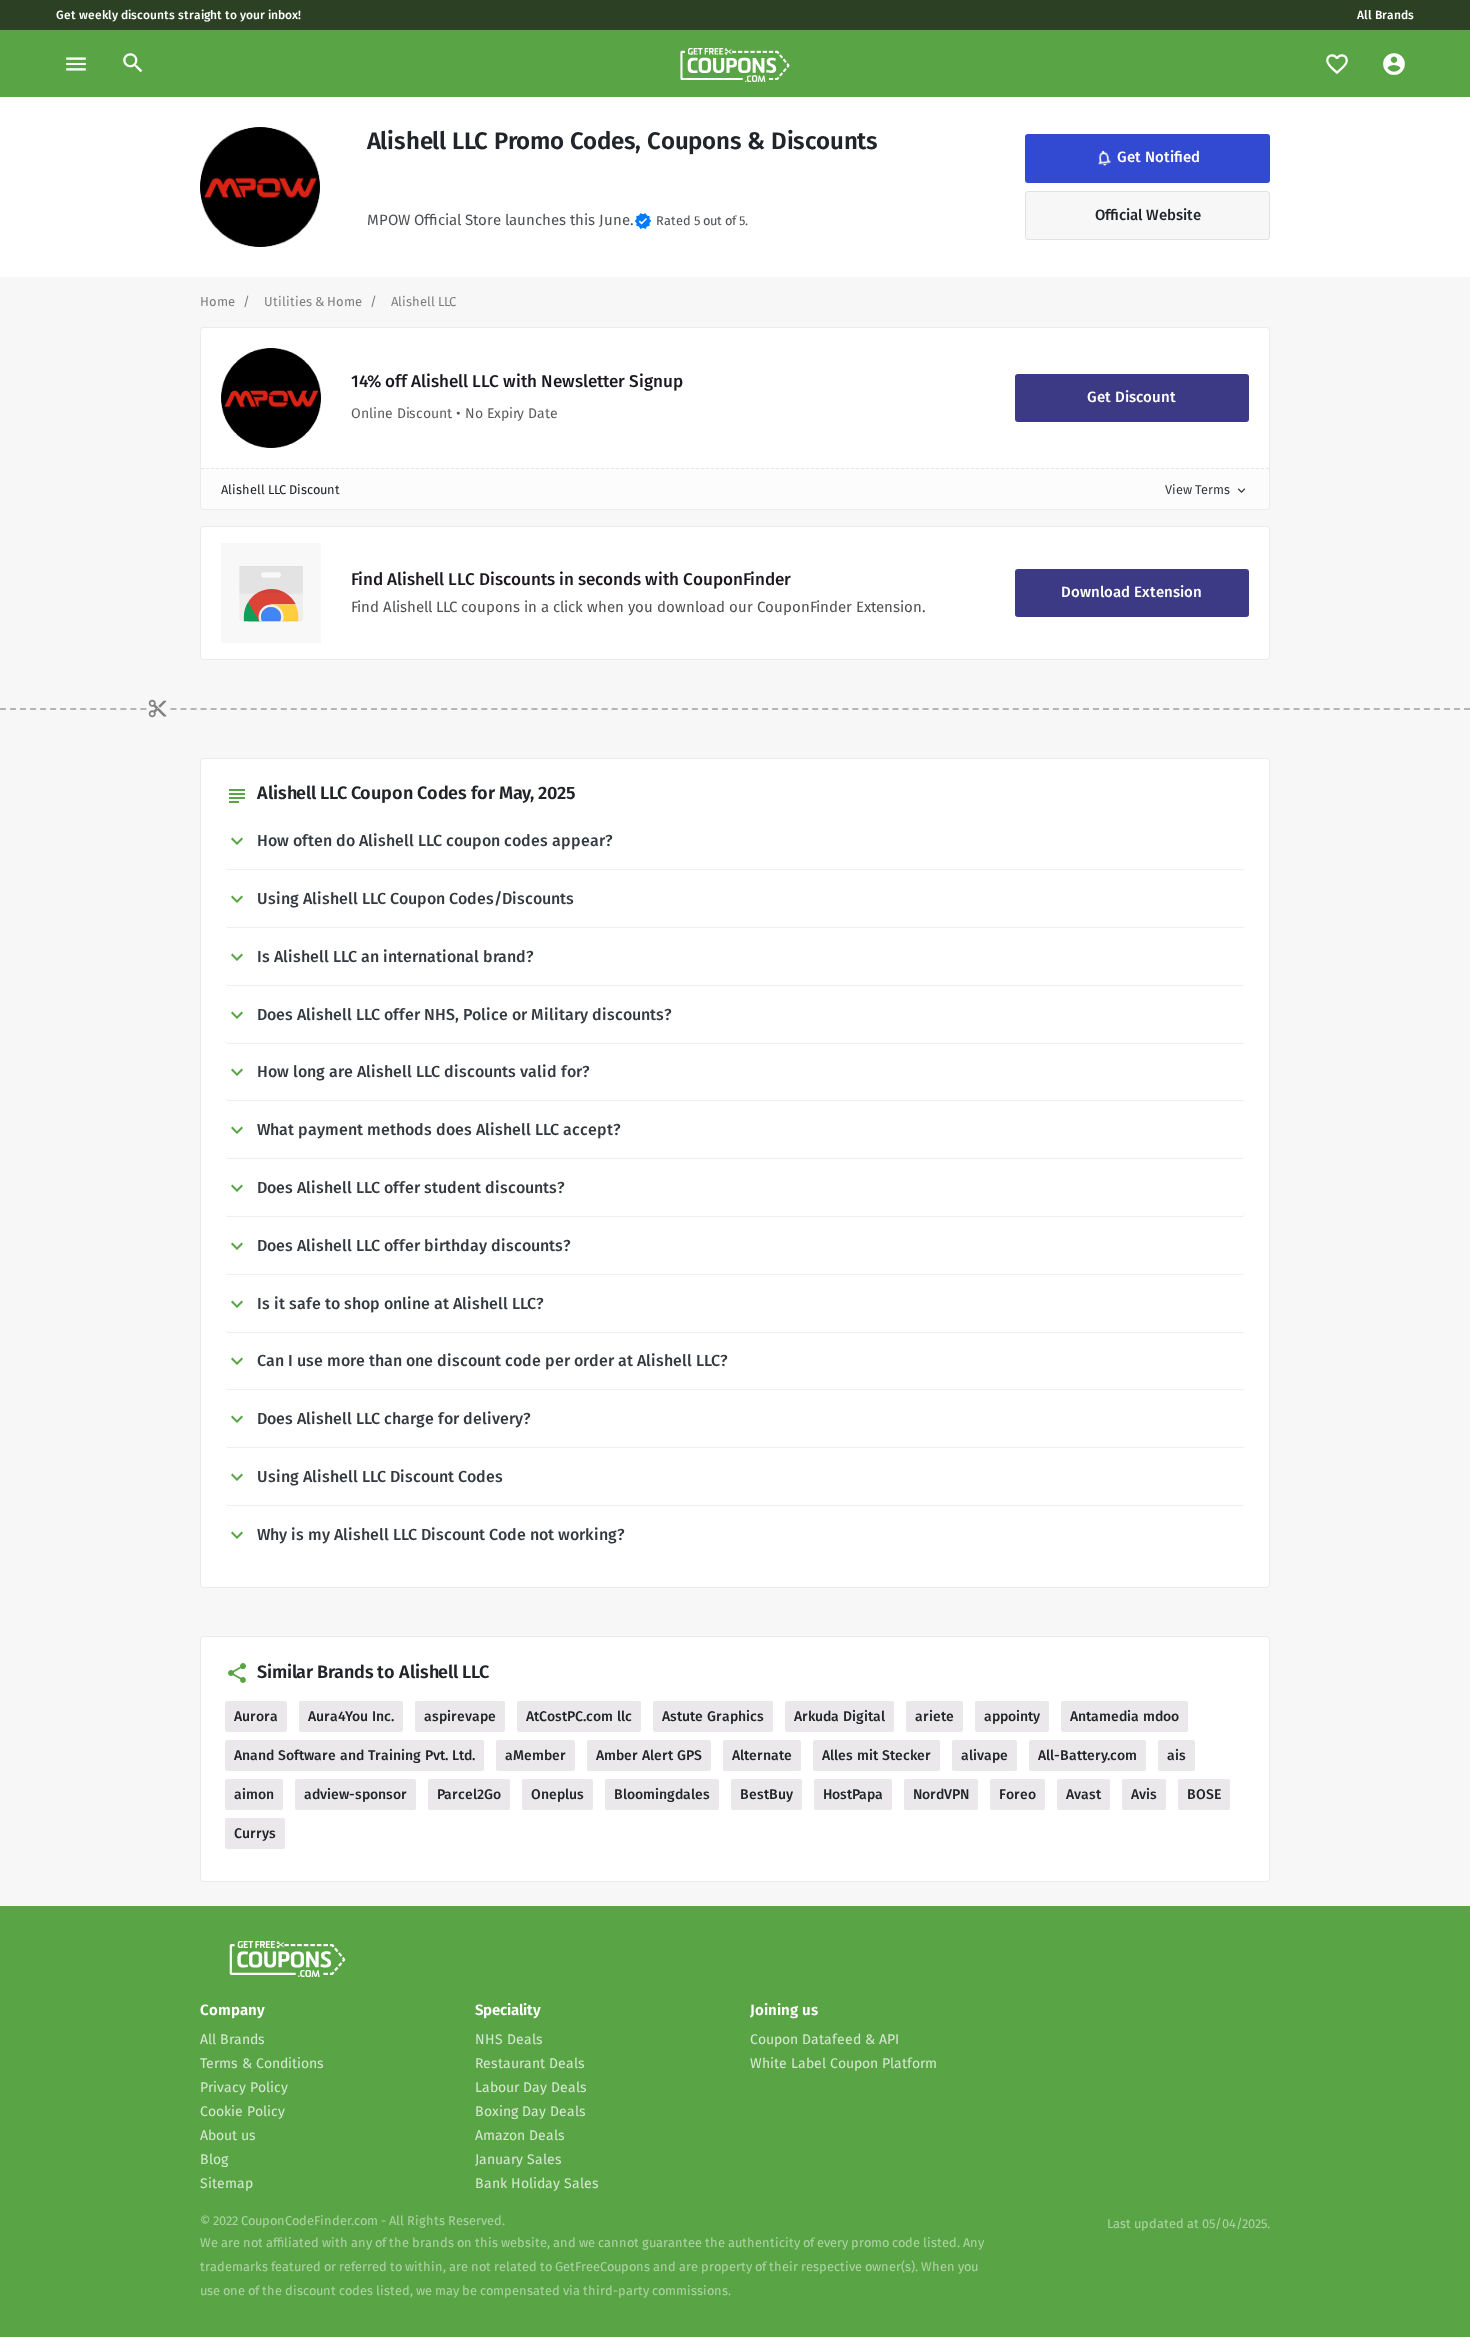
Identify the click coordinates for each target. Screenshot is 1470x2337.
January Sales (518, 2159)
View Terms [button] (1207, 489)
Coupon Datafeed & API (824, 2039)
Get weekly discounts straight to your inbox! (178, 15)
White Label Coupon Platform (843, 2063)
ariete (934, 1716)
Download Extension (1131, 592)
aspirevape (460, 1716)
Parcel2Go (469, 1794)
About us (228, 2135)
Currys (255, 1833)
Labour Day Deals (531, 2087)
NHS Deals (509, 2039)
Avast (1083, 1794)
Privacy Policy (244, 2087)
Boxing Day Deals (530, 2111)
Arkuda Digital (839, 1716)
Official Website (1148, 215)
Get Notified (1146, 159)
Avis (1144, 1794)
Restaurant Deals (530, 2063)
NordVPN (941, 1794)
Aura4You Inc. (351, 1716)
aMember (535, 1755)
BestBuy (766, 1794)
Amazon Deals (520, 2135)
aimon (254, 1794)
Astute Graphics (713, 1716)
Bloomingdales (662, 1794)
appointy (1012, 1716)
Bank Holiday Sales (537, 2183)
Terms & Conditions (262, 2063)
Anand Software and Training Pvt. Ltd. (354, 1755)
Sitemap (226, 2183)
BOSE (1204, 1794)
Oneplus (557, 1794)
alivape (984, 1755)
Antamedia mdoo (1124, 1716)
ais (1176, 1755)
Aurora (256, 1716)
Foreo (1017, 1794)
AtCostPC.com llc (579, 1716)
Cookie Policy (242, 2111)
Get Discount (1131, 397)
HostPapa (853, 1794)
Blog (214, 2159)
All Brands (1385, 15)
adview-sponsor (355, 1794)
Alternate (762, 1755)
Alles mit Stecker (876, 1755)
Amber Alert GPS (649, 1755)
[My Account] (1394, 63)
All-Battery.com (1087, 1755)
